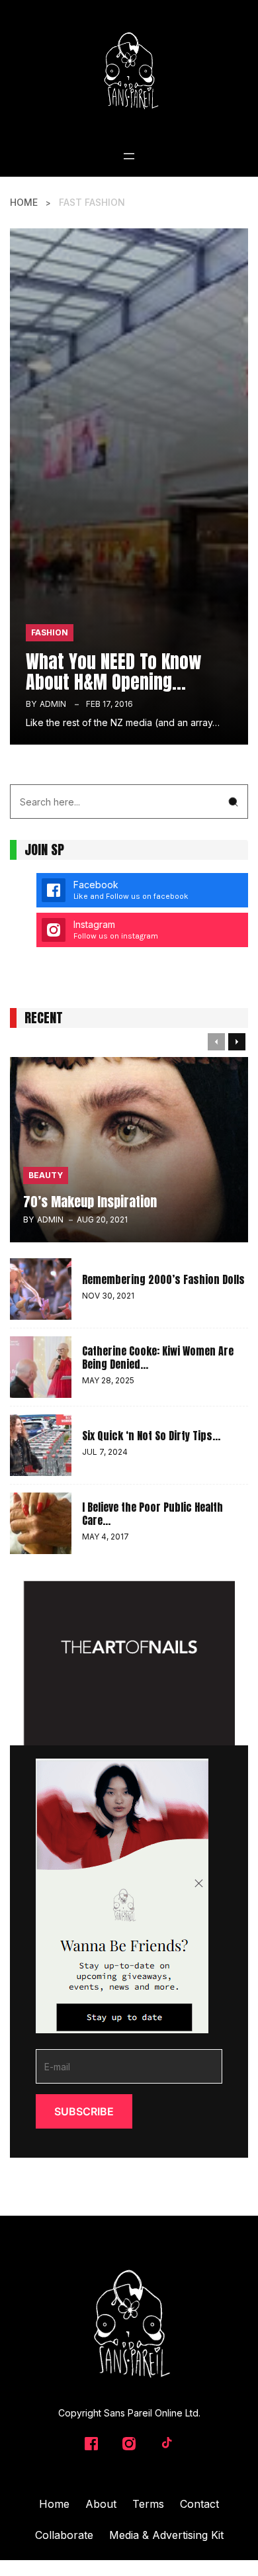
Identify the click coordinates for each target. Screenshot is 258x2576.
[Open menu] (129, 156)
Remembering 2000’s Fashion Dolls (163, 1279)
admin (53, 704)
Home (24, 202)
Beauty (46, 1175)
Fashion (50, 632)
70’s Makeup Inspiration (90, 1202)
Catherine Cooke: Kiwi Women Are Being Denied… (158, 1357)
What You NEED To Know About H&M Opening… (114, 671)
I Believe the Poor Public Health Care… (152, 1514)
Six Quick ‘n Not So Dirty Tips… (151, 1436)
